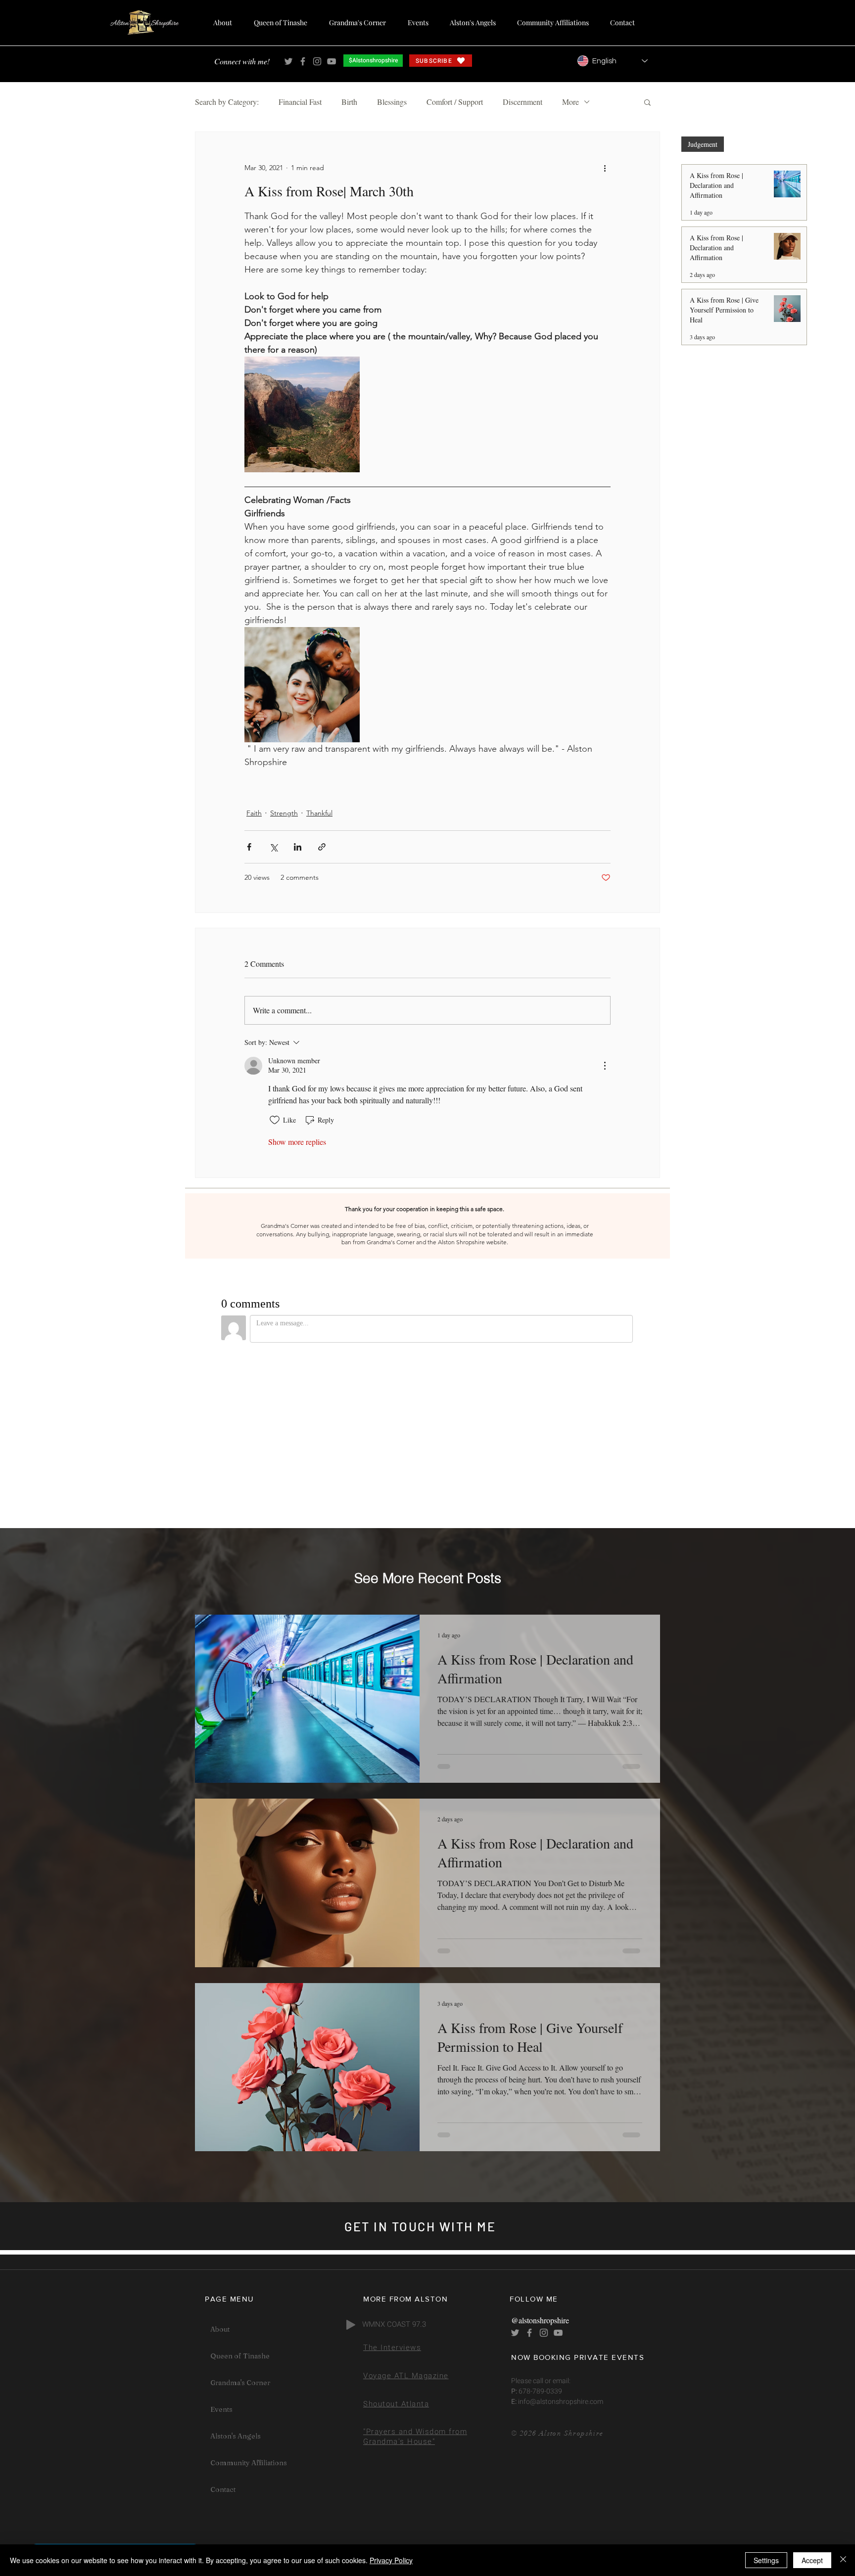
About (220, 2329)
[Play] (351, 2325)
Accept (812, 2560)
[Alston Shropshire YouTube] (332, 61)
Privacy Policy (391, 2560)
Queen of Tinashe (240, 2356)
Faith (254, 813)
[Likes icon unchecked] (275, 1120)
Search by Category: (227, 102)
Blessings (392, 102)
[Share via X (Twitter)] (273, 847)
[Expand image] (302, 414)
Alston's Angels (236, 2436)
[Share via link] (322, 847)
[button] (647, 102)
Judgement (703, 144)
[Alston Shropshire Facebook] (303, 61)
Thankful (319, 813)
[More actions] (605, 168)
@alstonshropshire (540, 2320)
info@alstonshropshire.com (560, 2402)
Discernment (522, 102)
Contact (223, 2489)
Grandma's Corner (240, 2383)
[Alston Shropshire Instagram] (317, 61)
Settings (766, 2560)
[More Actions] (605, 1066)
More (570, 102)
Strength (284, 813)
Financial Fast (300, 102)
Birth (349, 102)
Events (221, 2409)
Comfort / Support (455, 102)
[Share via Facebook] (249, 847)
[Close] (843, 2560)
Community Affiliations (249, 2463)
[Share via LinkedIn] (298, 847)
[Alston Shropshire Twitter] (288, 61)
